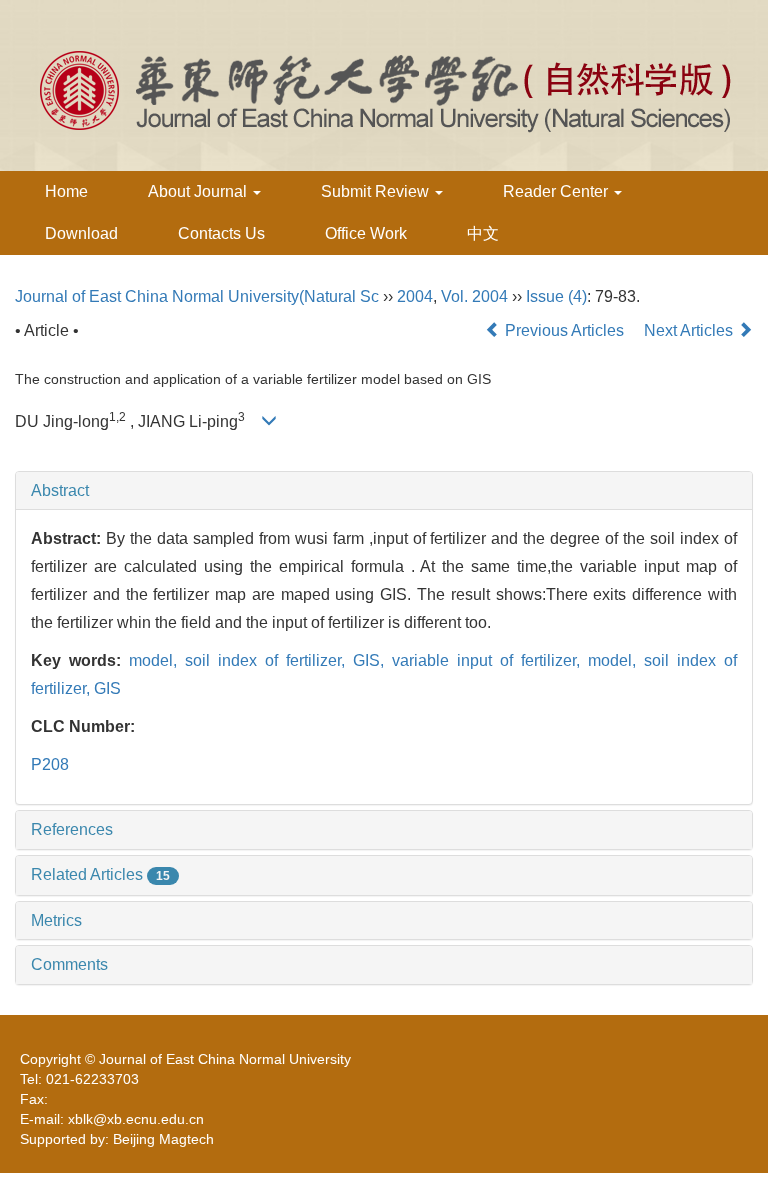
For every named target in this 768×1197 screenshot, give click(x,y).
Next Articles (690, 330)
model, (157, 660)
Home (66, 191)
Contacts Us (221, 233)
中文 (483, 233)
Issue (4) (556, 296)
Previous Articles (564, 330)
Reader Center (557, 191)
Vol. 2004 (474, 296)
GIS (107, 688)
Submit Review (377, 191)
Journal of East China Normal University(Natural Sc (197, 296)
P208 (50, 764)
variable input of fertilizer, (490, 660)
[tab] (384, 491)
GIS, (372, 660)
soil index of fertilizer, (269, 660)
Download (81, 233)
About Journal (199, 191)
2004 (415, 296)
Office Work (366, 233)
